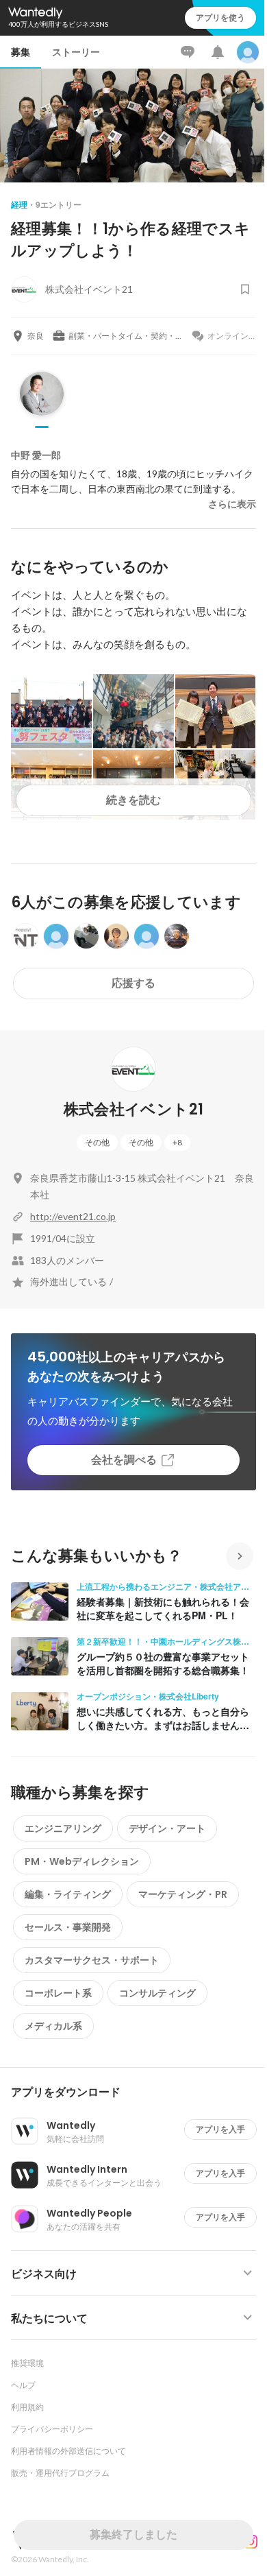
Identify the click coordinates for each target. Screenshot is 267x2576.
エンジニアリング (63, 1828)
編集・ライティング (68, 1894)
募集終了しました (133, 2535)
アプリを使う (220, 17)
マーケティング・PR (183, 1894)
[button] (139, 2092)
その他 (97, 1142)
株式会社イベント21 (133, 1109)
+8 (177, 1142)
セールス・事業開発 (68, 1927)
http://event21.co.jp (73, 1216)
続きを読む (133, 800)
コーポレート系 (58, 1993)
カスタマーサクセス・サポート (92, 1960)
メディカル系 (53, 2026)
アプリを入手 (220, 2129)
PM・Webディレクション (82, 1861)
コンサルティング (157, 1993)
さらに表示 (232, 504)
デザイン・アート (167, 1828)
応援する (133, 983)
